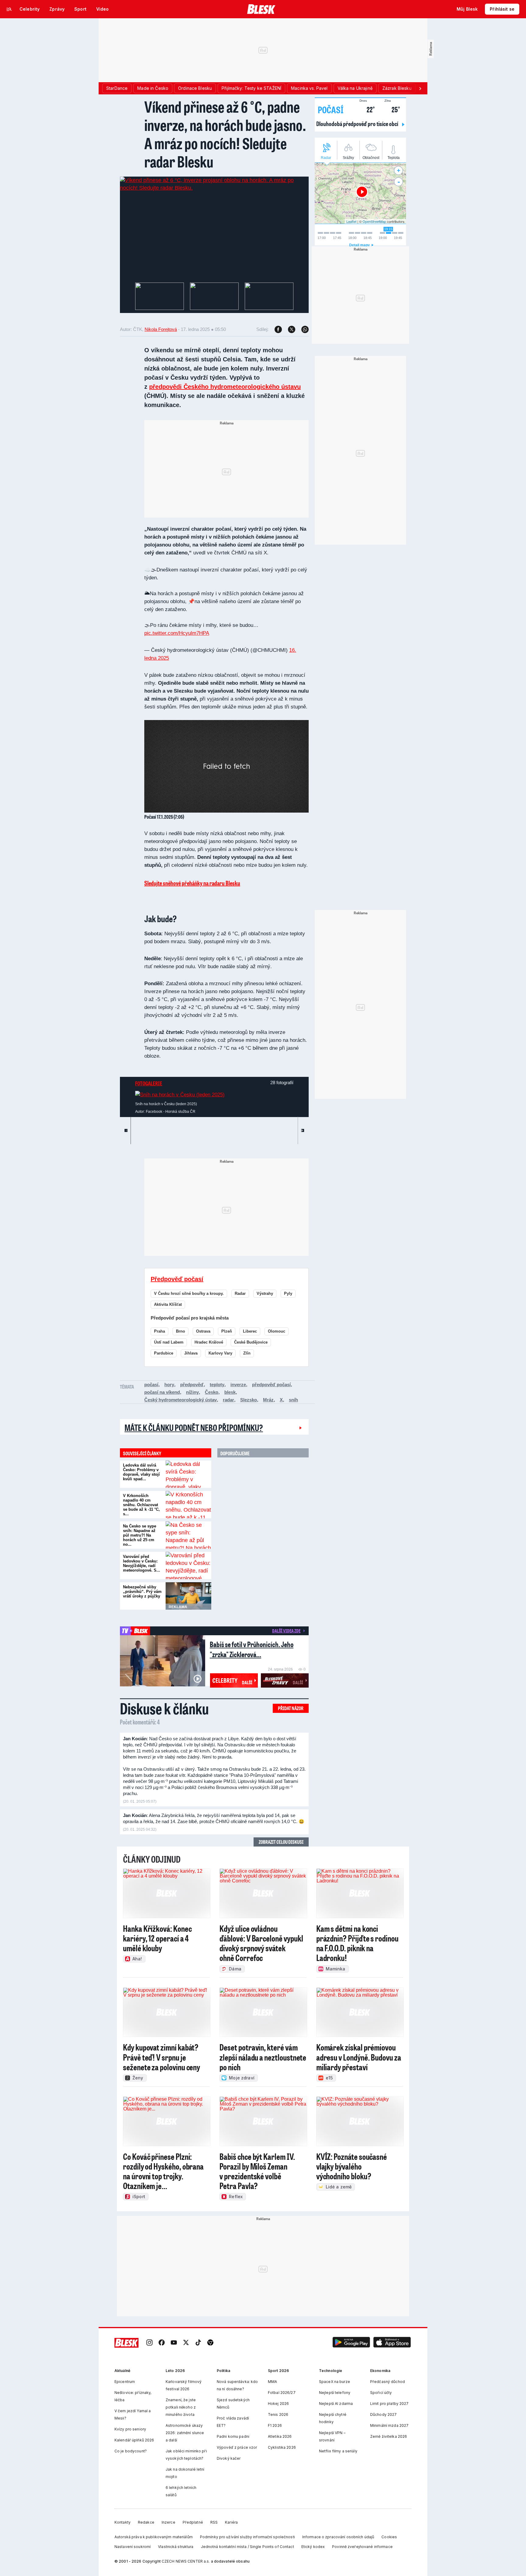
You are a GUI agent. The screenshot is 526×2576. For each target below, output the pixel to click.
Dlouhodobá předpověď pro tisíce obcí (358, 124)
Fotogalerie (149, 1083)
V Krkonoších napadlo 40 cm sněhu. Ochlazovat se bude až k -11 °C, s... (141, 1505)
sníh (293, 1400)
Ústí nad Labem (169, 1342)
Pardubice (164, 1353)
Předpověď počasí (177, 1279)
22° (367, 109)
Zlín (247, 1353)
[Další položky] (420, 88)
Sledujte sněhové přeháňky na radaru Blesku (192, 883)
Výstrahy (265, 1293)
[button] (351, 2343)
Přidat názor (291, 1708)
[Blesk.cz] (261, 9)
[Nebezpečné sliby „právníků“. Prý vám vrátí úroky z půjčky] (188, 1596)
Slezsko (249, 1400)
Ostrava (203, 1331)
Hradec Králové (209, 1342)
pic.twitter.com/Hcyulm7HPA (177, 633)
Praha (160, 1331)
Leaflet (351, 221)
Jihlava (191, 1353)
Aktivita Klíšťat (168, 1304)
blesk (230, 1392)
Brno (181, 1331)
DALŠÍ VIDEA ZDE (286, 1631)
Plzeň (227, 1331)
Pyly (288, 1293)
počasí (151, 1385)
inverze (238, 1385)
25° (392, 109)
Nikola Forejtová (161, 329)
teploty (217, 1385)
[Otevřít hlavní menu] (9, 9)
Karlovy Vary (220, 1353)
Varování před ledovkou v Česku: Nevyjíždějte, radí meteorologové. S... (142, 1563)
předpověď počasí (271, 1385)
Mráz (268, 1400)
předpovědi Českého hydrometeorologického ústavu (225, 387)
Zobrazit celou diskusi (281, 1842)
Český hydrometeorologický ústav (181, 1400)
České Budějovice (251, 1342)
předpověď (192, 1385)
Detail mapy (359, 245)
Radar (240, 1293)
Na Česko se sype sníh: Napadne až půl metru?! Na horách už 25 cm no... (140, 1535)
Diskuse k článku (164, 1708)
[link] (149, 2343)
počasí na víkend (162, 1392)
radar (228, 1400)
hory (169, 1385)
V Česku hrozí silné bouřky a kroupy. (189, 1293)
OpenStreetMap (374, 221)
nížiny (192, 1392)
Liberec (250, 1331)
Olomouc (277, 1331)
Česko (212, 1392)
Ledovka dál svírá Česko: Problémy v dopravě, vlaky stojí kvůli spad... (141, 1472)
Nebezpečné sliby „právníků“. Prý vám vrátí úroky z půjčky (142, 1592)
